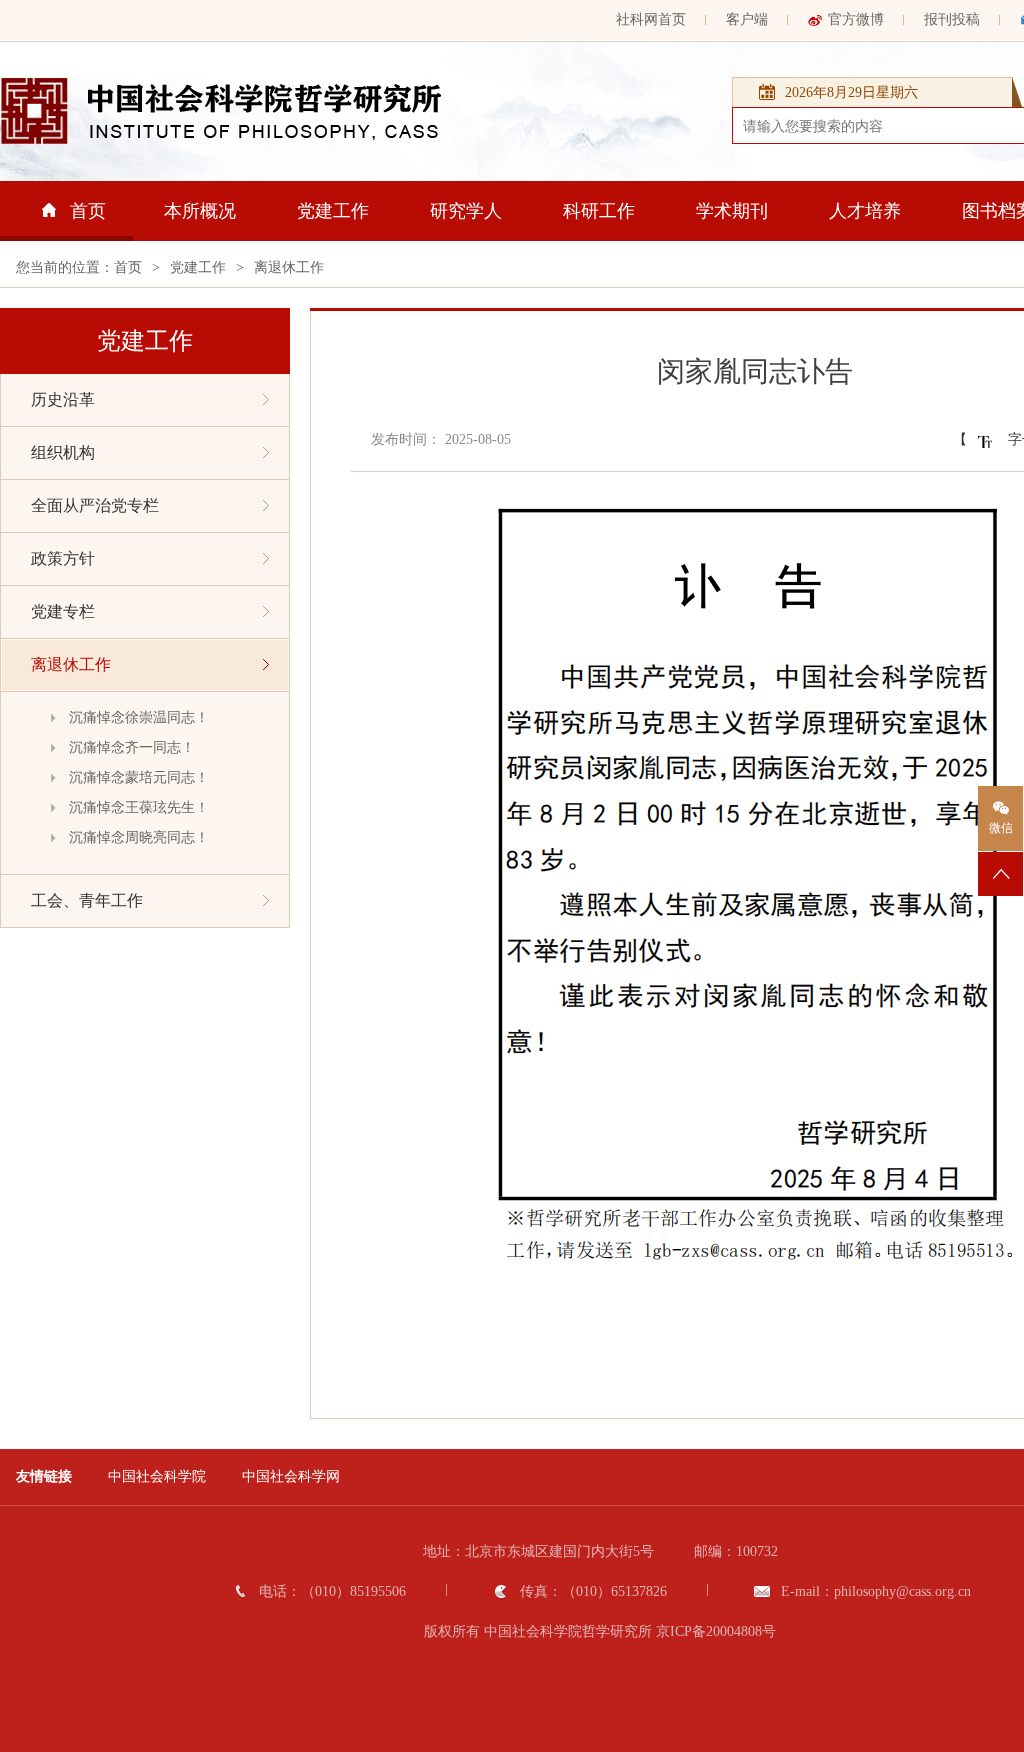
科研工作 (599, 211)
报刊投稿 (952, 19)
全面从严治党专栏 (95, 505)
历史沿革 (63, 399)
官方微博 (856, 19)
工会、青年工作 (87, 900)
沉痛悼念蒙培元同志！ (139, 777)
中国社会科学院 (157, 1476)
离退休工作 (289, 267)
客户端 (747, 19)
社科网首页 (651, 19)
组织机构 (63, 452)
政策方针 (63, 558)
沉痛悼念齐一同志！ (132, 747)
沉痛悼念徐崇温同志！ (139, 717)
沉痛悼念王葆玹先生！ (139, 807)
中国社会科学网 (291, 1476)
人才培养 (865, 211)
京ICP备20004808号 (716, 1631)
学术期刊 (732, 211)
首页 (88, 211)
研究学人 (466, 211)
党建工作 (333, 211)
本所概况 (200, 211)
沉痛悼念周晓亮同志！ (139, 837)
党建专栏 (63, 611)
